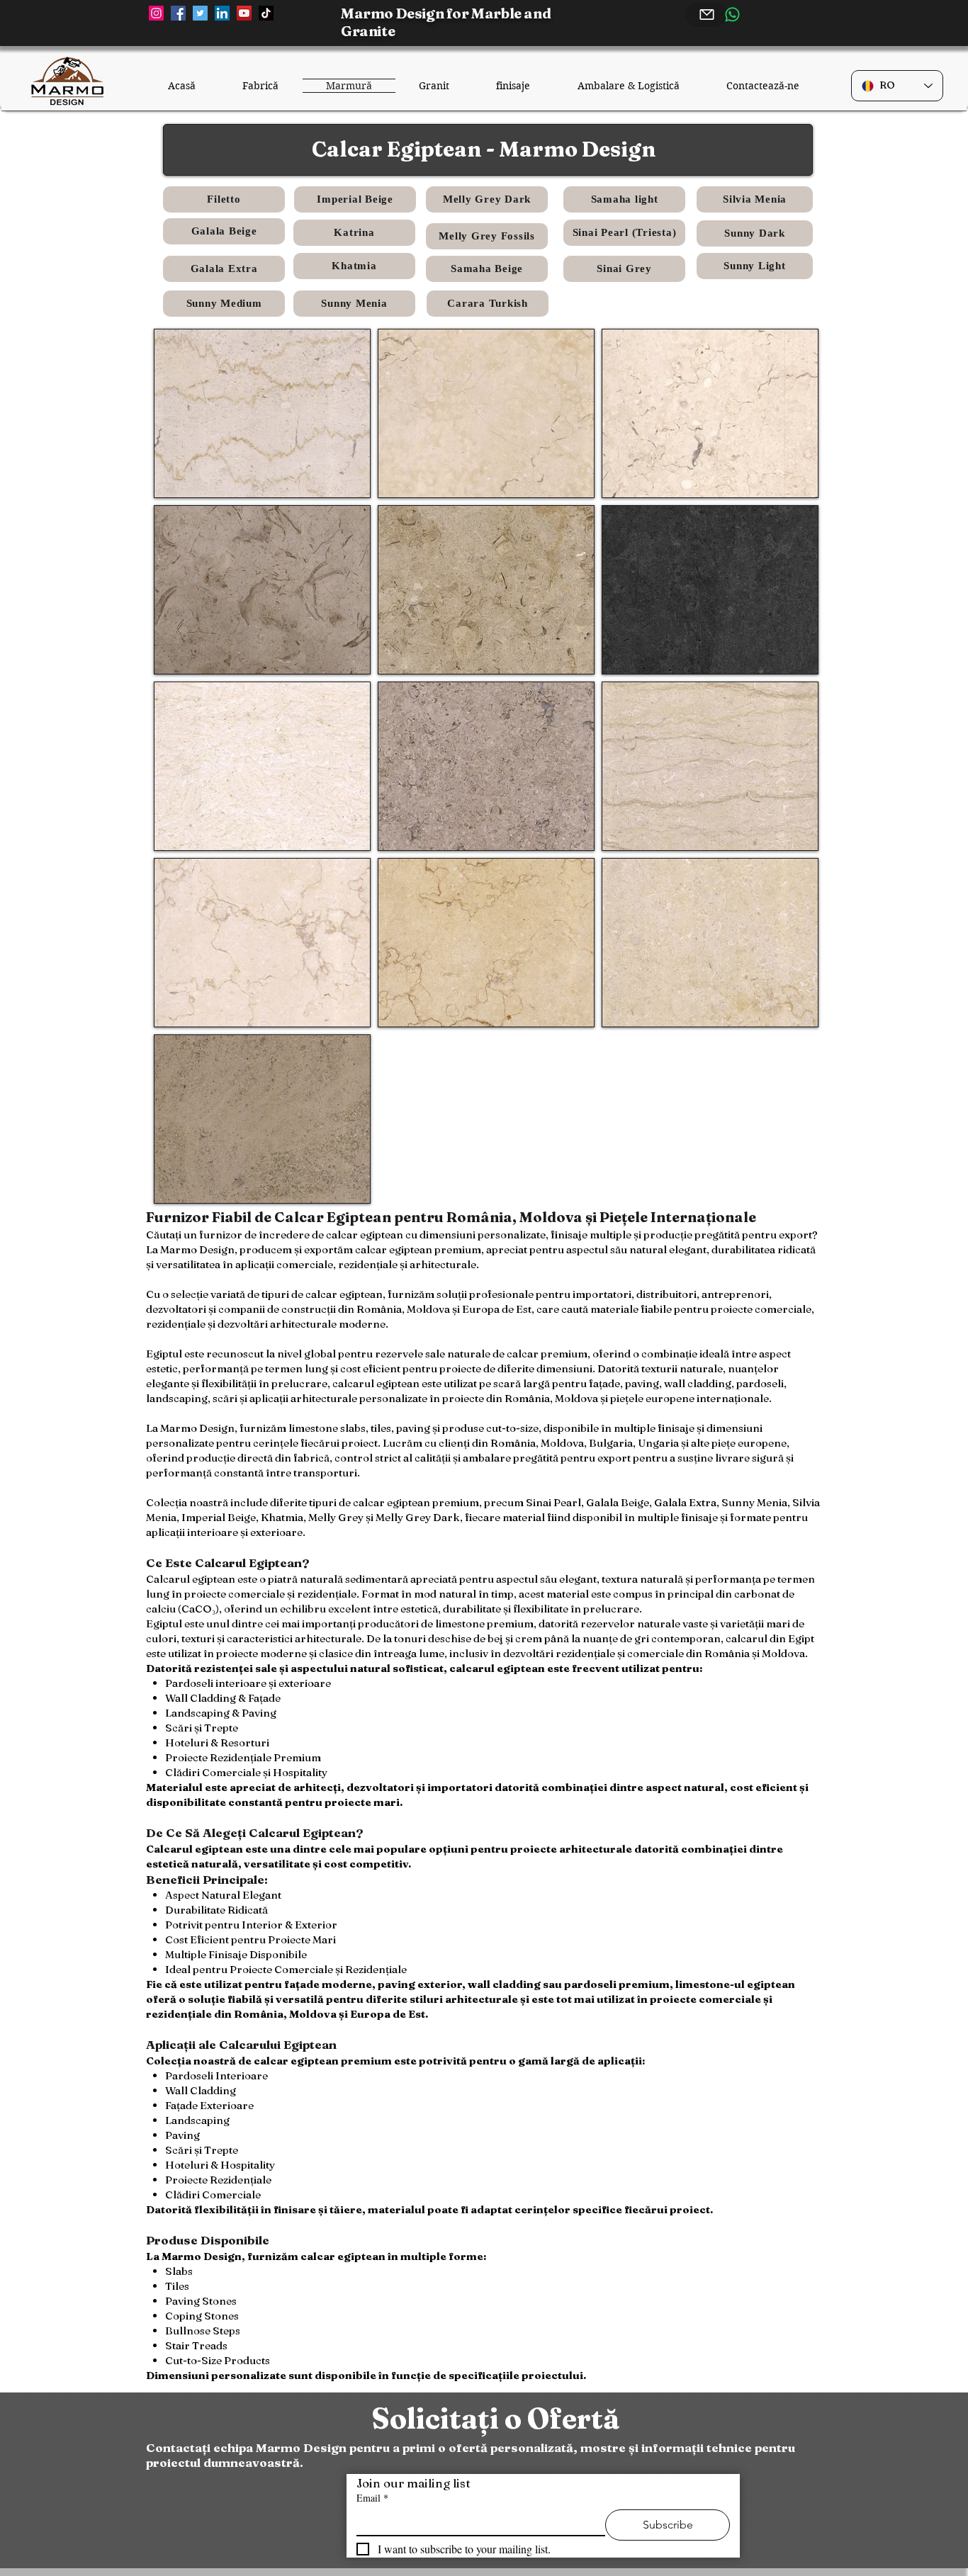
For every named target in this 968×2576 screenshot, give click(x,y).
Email (372, 2498)
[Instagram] (156, 13)
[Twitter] (200, 13)
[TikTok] (266, 13)
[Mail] (707, 15)
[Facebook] (178, 13)
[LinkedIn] (222, 13)
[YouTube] (244, 13)
